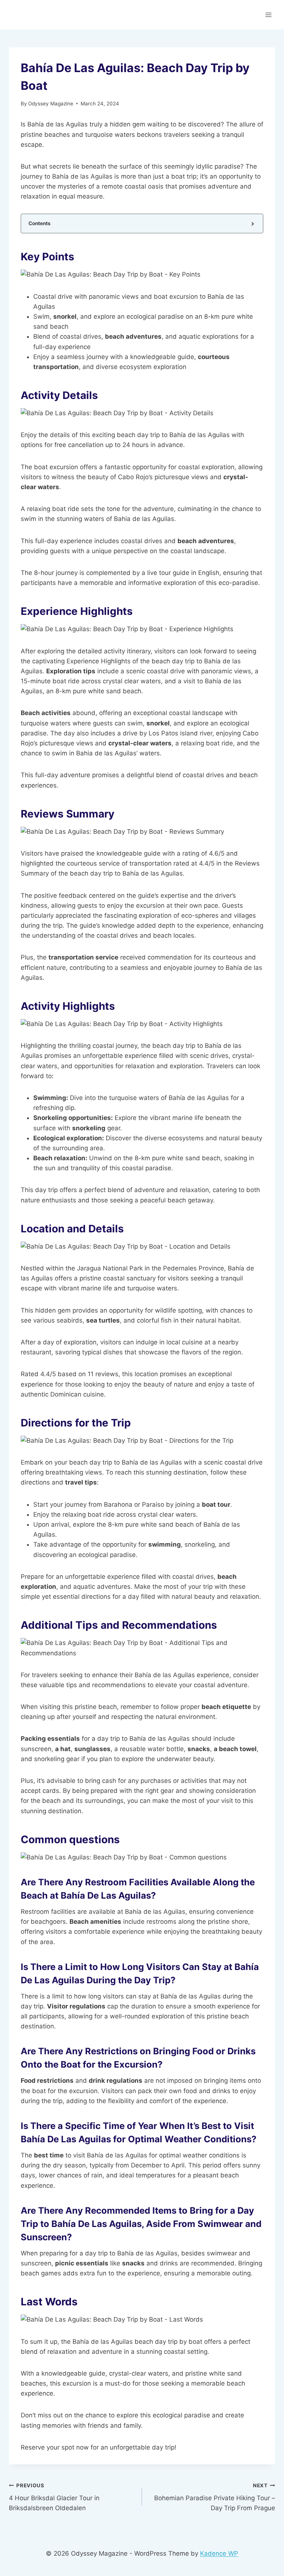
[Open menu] (268, 15)
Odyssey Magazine (51, 104)
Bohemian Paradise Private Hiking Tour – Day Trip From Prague (215, 2497)
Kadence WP (219, 2553)
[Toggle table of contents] (252, 224)
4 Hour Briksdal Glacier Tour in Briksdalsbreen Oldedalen (54, 2497)
